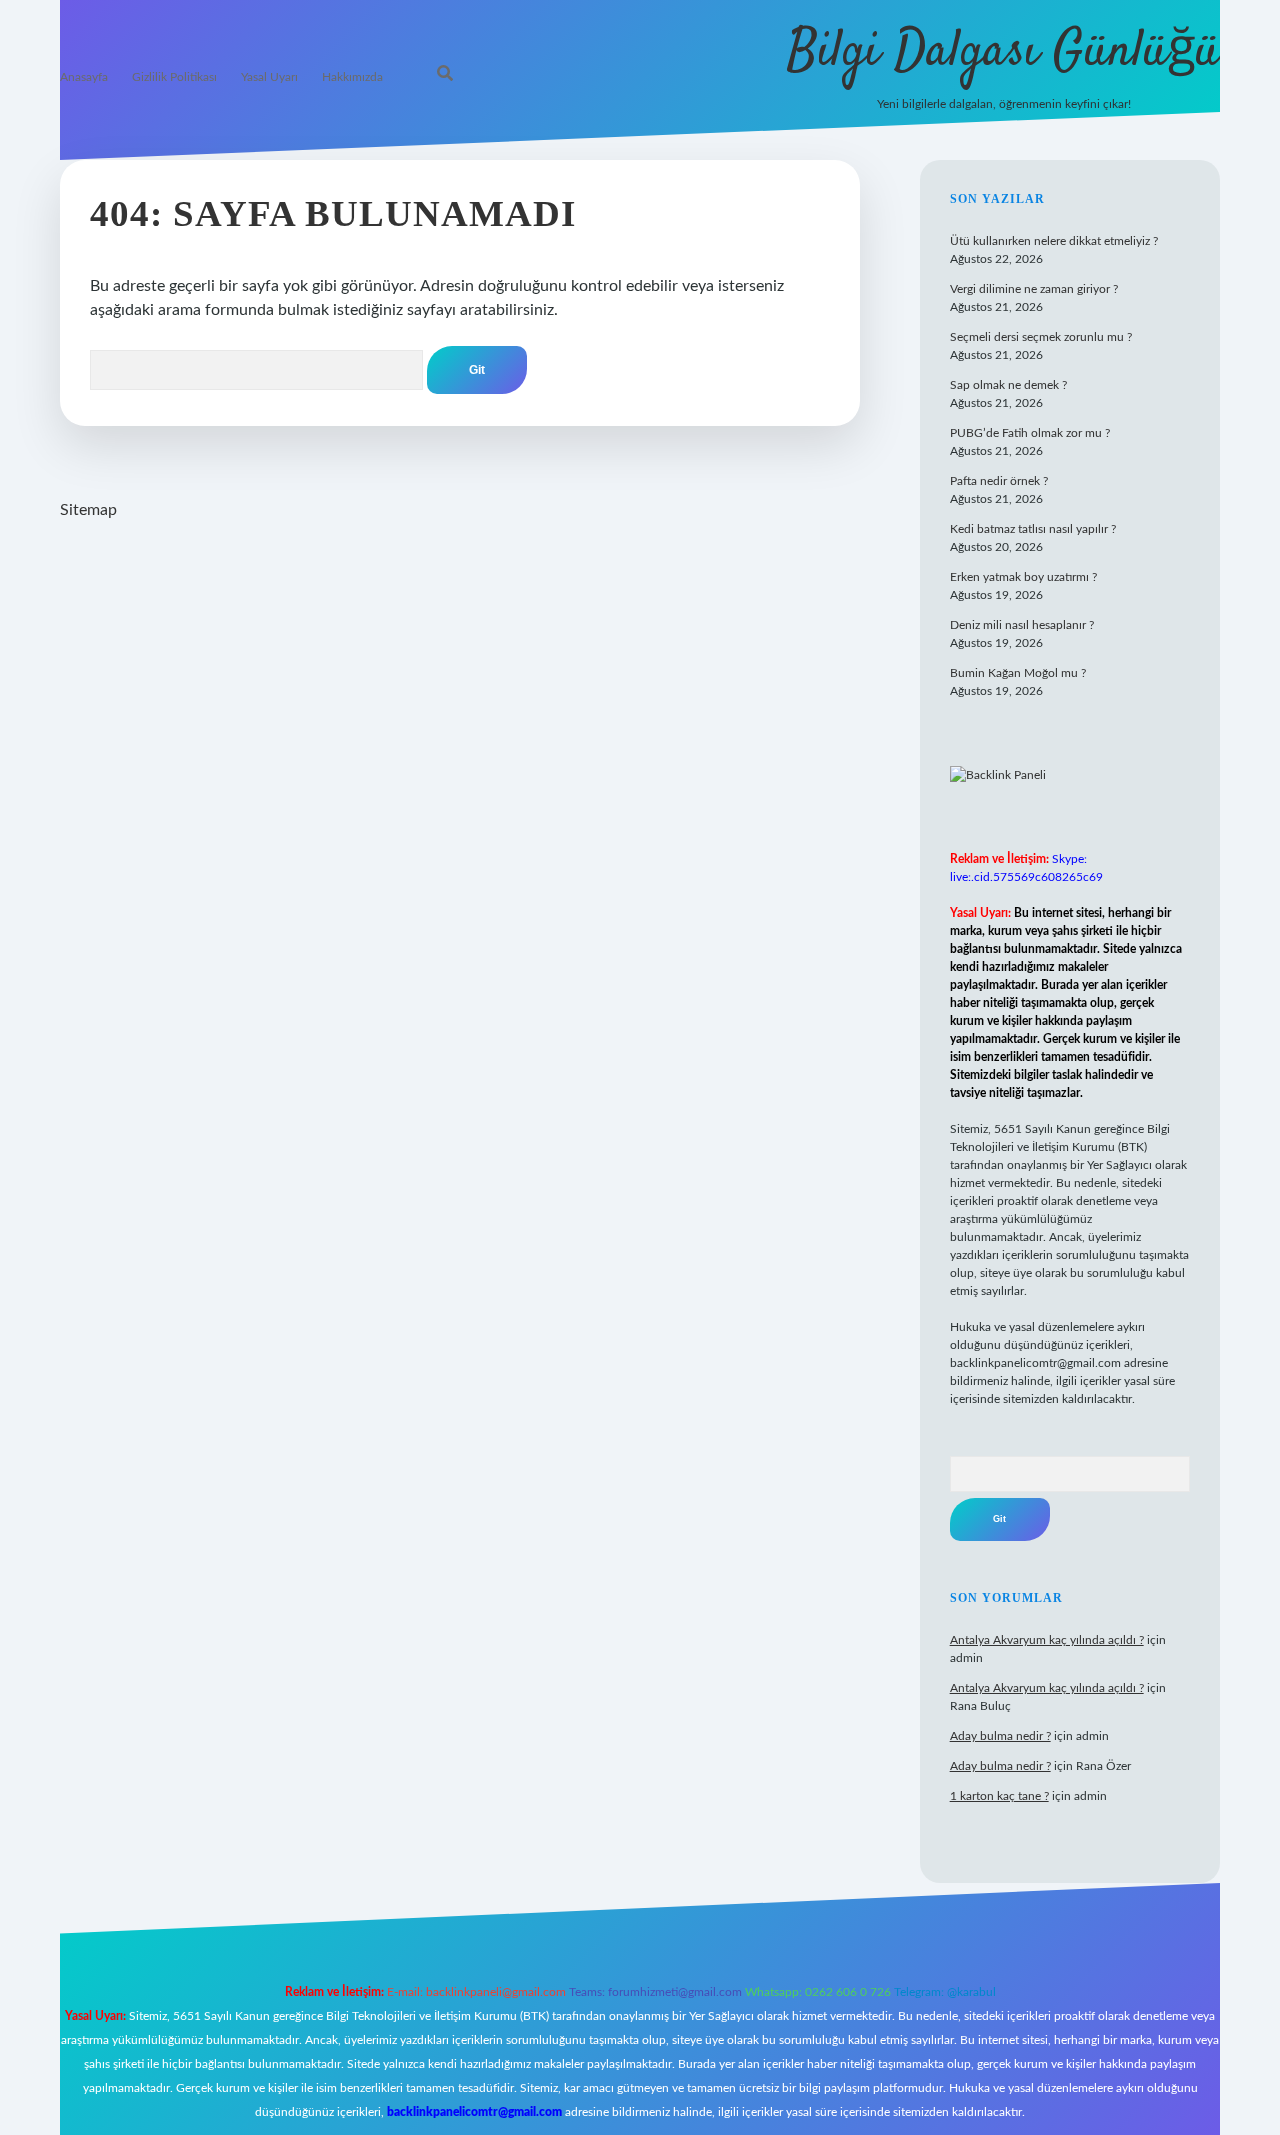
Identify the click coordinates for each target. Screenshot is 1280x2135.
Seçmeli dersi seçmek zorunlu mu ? (1041, 337)
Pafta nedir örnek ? (999, 481)
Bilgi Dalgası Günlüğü (1003, 52)
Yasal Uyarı (269, 77)
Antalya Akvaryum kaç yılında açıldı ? (1047, 1640)
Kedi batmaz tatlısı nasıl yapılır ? (1033, 529)
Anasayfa (84, 77)
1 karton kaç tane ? (999, 1796)
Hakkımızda (352, 77)
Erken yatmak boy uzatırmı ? (1023, 577)
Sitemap (88, 510)
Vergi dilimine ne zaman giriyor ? (1034, 289)
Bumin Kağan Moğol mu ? (1018, 673)
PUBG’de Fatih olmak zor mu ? (1030, 433)
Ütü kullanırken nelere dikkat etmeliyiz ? (1054, 241)
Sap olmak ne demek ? (1008, 385)
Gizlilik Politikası (174, 77)
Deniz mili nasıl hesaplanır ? (1022, 625)
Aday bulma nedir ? (1000, 1736)
